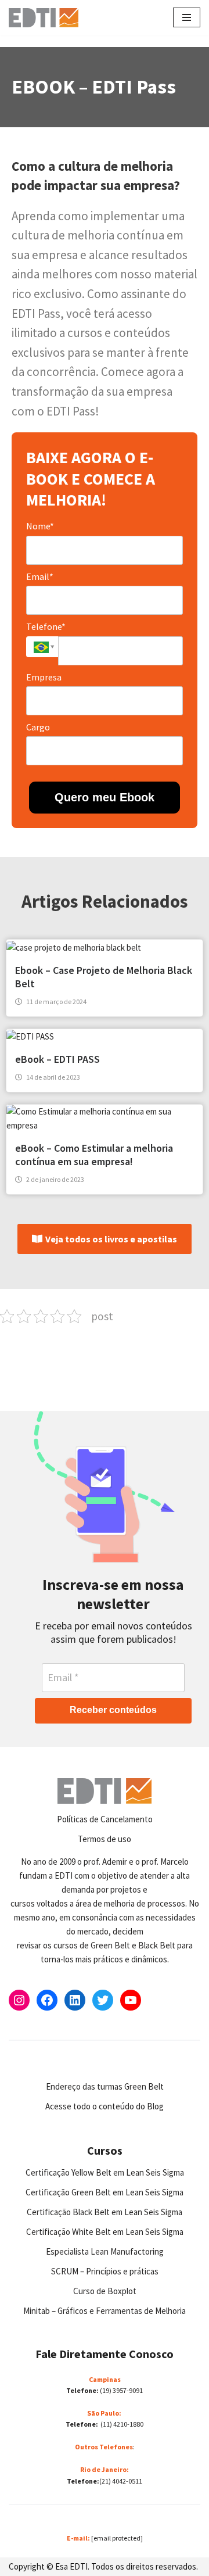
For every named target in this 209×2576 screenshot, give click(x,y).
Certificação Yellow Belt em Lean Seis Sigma (105, 2172)
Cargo (38, 727)
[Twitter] (103, 2000)
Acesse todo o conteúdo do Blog (105, 2106)
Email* (40, 576)
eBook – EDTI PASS (57, 1059)
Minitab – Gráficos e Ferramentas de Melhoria (105, 2311)
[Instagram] (19, 2000)
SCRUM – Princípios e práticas (105, 2271)
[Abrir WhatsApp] (29, 2547)
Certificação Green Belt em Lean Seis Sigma (105, 2192)
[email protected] (117, 2538)
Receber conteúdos (113, 1710)
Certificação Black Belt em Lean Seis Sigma (105, 2212)
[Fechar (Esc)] (171, 13)
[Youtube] (131, 2000)
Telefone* (46, 626)
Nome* (40, 526)
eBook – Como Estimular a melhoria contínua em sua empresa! (94, 1155)
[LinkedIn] (75, 2000)
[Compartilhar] (145, 13)
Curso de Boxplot (105, 2291)
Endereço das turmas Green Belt (105, 2086)
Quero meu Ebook (105, 797)
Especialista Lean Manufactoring (105, 2251)
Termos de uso (105, 1839)
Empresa (44, 677)
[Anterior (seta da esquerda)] (20, 1288)
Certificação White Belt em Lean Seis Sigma (105, 2232)
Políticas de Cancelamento (105, 1819)
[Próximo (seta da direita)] (189, 1288)
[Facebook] (47, 2000)
